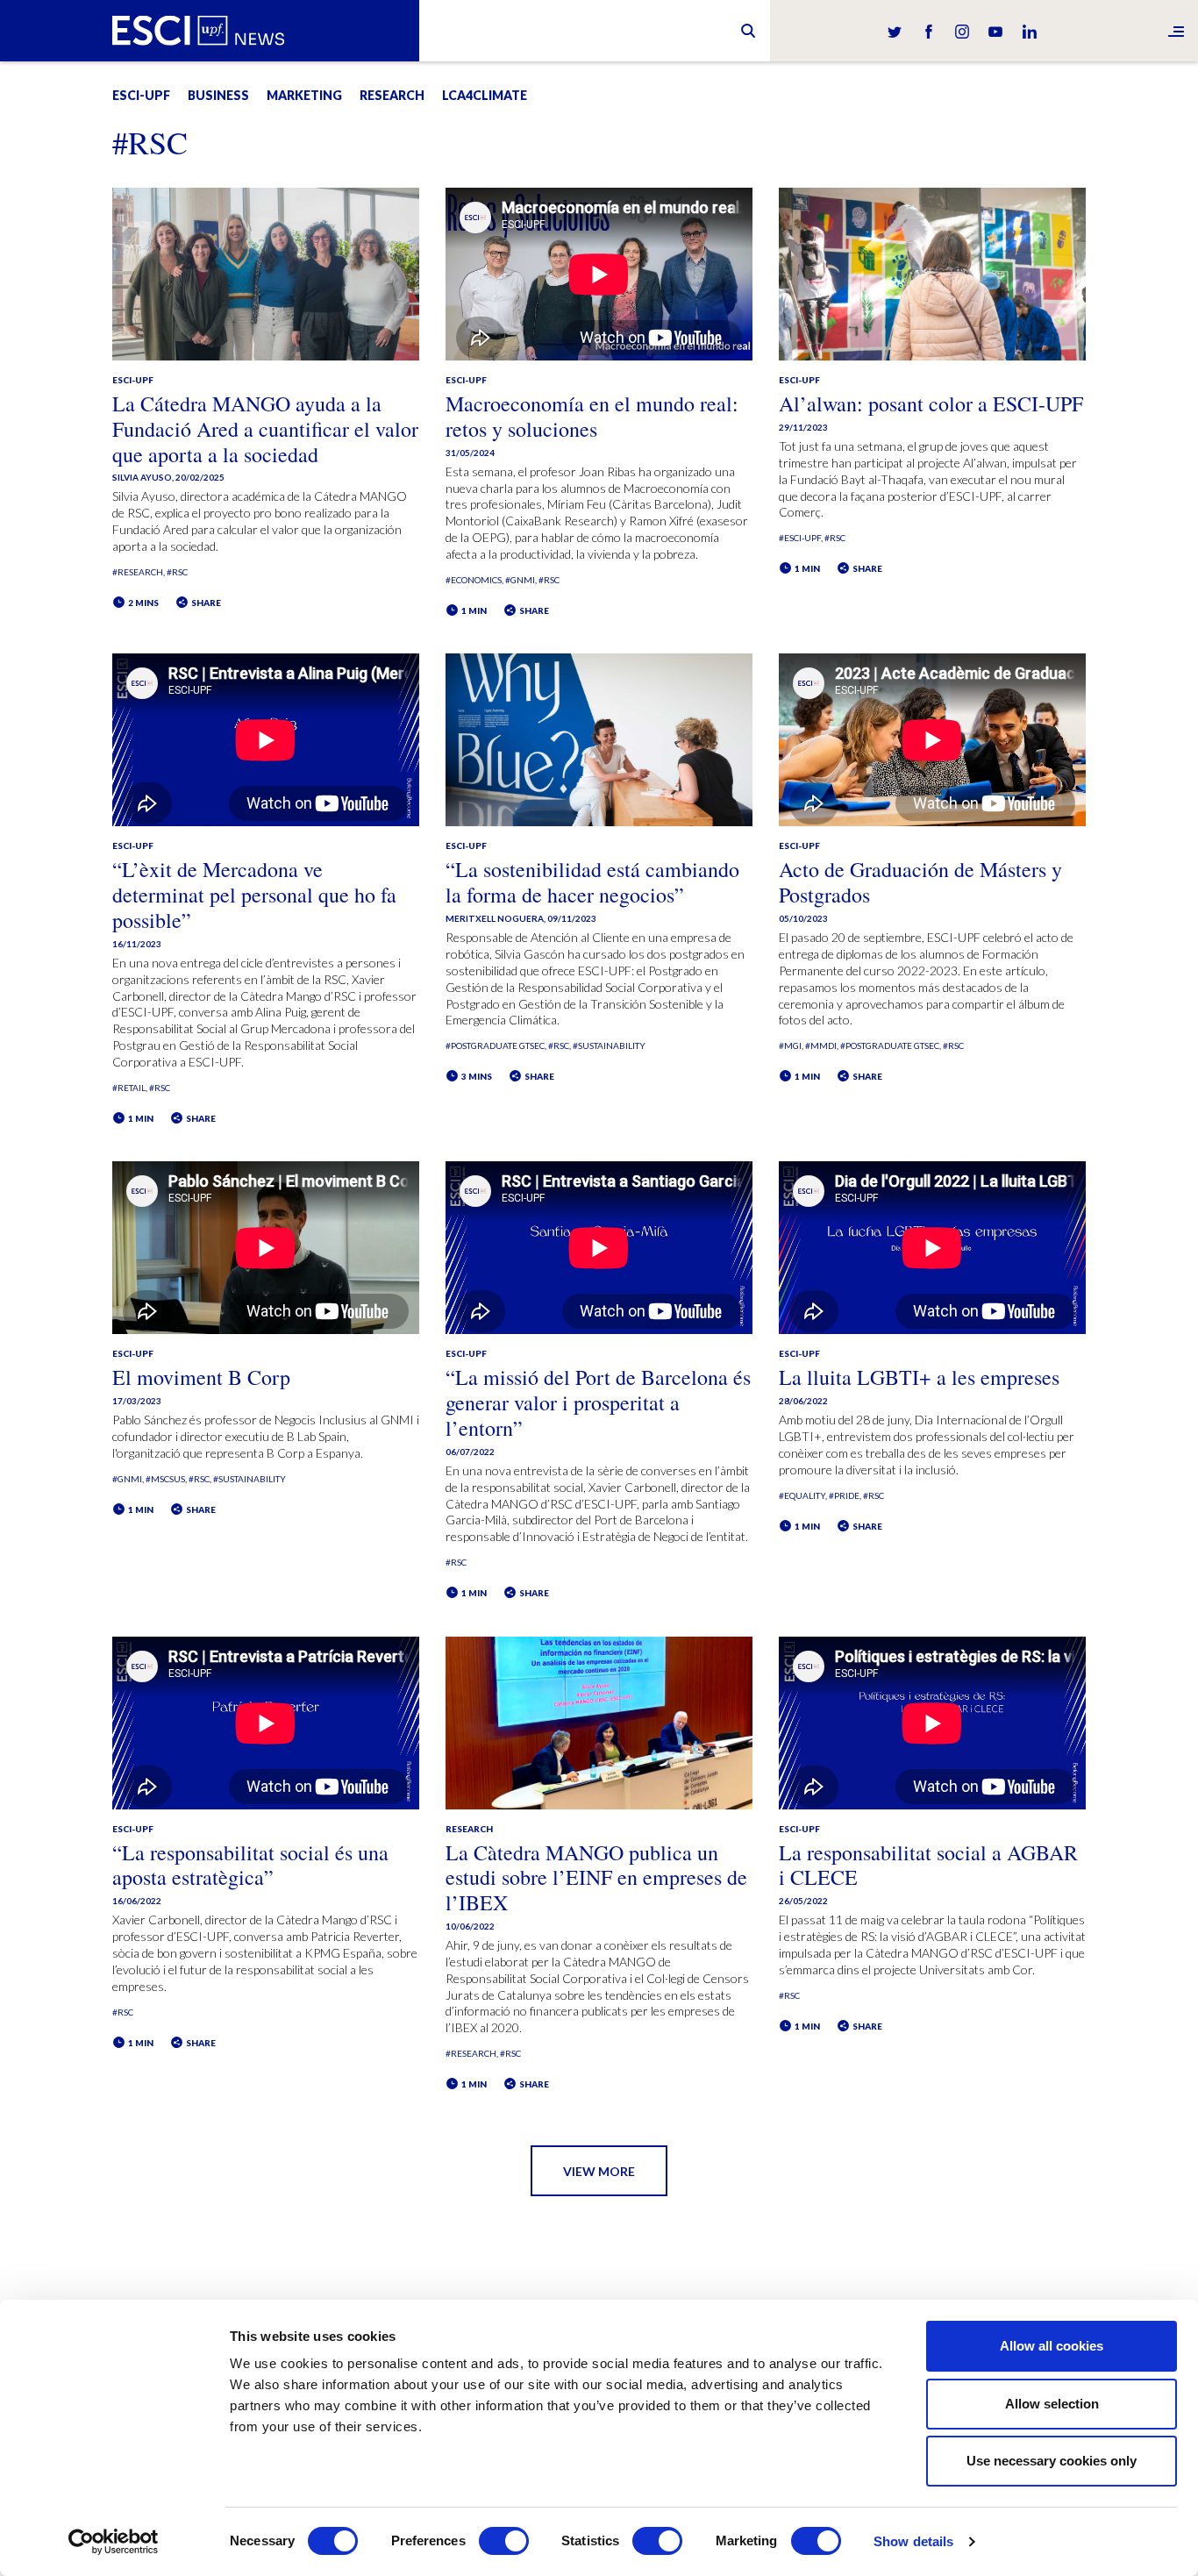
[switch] (504, 2541)
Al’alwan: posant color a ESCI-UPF (931, 403)
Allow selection (1052, 2404)
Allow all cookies (1052, 2346)
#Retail (129, 1088)
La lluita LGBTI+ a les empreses (919, 1377)
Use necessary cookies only (1052, 2461)
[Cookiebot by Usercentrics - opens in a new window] (114, 2542)
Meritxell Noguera (495, 918)
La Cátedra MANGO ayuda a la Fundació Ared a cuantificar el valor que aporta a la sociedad (265, 429)
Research (392, 95)
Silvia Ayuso (142, 477)
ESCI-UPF (141, 95)
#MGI (790, 1045)
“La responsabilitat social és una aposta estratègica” (250, 1865)
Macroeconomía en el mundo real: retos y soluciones (592, 416)
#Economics (474, 580)
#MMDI (821, 1045)
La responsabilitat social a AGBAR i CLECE (928, 1865)
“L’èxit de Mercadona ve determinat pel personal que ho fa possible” (254, 895)
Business (218, 95)
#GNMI (520, 580)
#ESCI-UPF (800, 538)
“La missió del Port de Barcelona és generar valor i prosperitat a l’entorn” (598, 1402)
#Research (138, 572)
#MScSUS (165, 1479)
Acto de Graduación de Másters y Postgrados (920, 882)
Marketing (304, 95)
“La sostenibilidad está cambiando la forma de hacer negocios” (592, 882)
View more (599, 2171)
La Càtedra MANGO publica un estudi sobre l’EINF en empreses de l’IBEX (596, 1878)
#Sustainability (609, 1045)
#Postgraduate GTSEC (495, 1045)
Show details (913, 2541)
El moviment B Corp (201, 1377)
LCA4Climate (485, 95)
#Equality (802, 1495)
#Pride (844, 1495)
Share (205, 603)
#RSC (177, 572)
